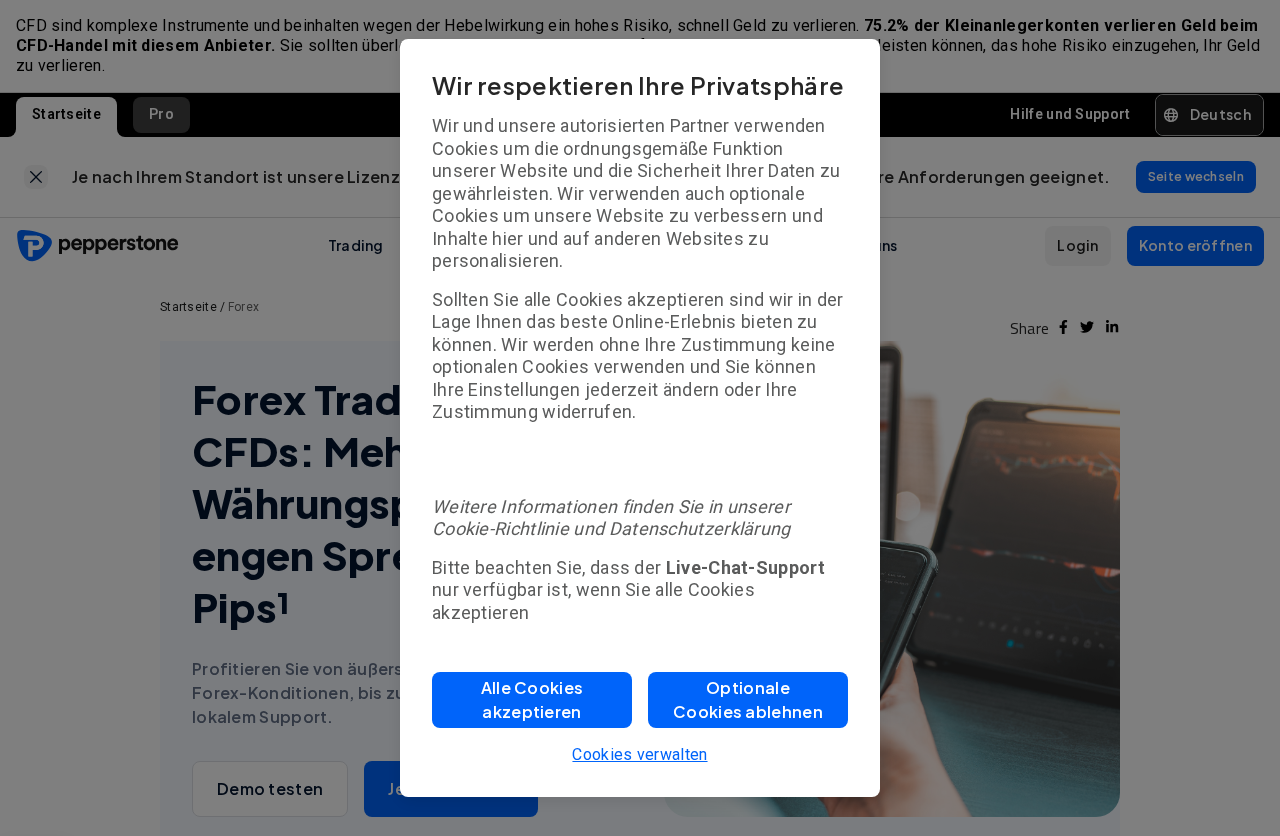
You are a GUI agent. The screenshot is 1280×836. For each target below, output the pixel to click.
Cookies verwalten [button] (639, 754)
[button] (532, 700)
